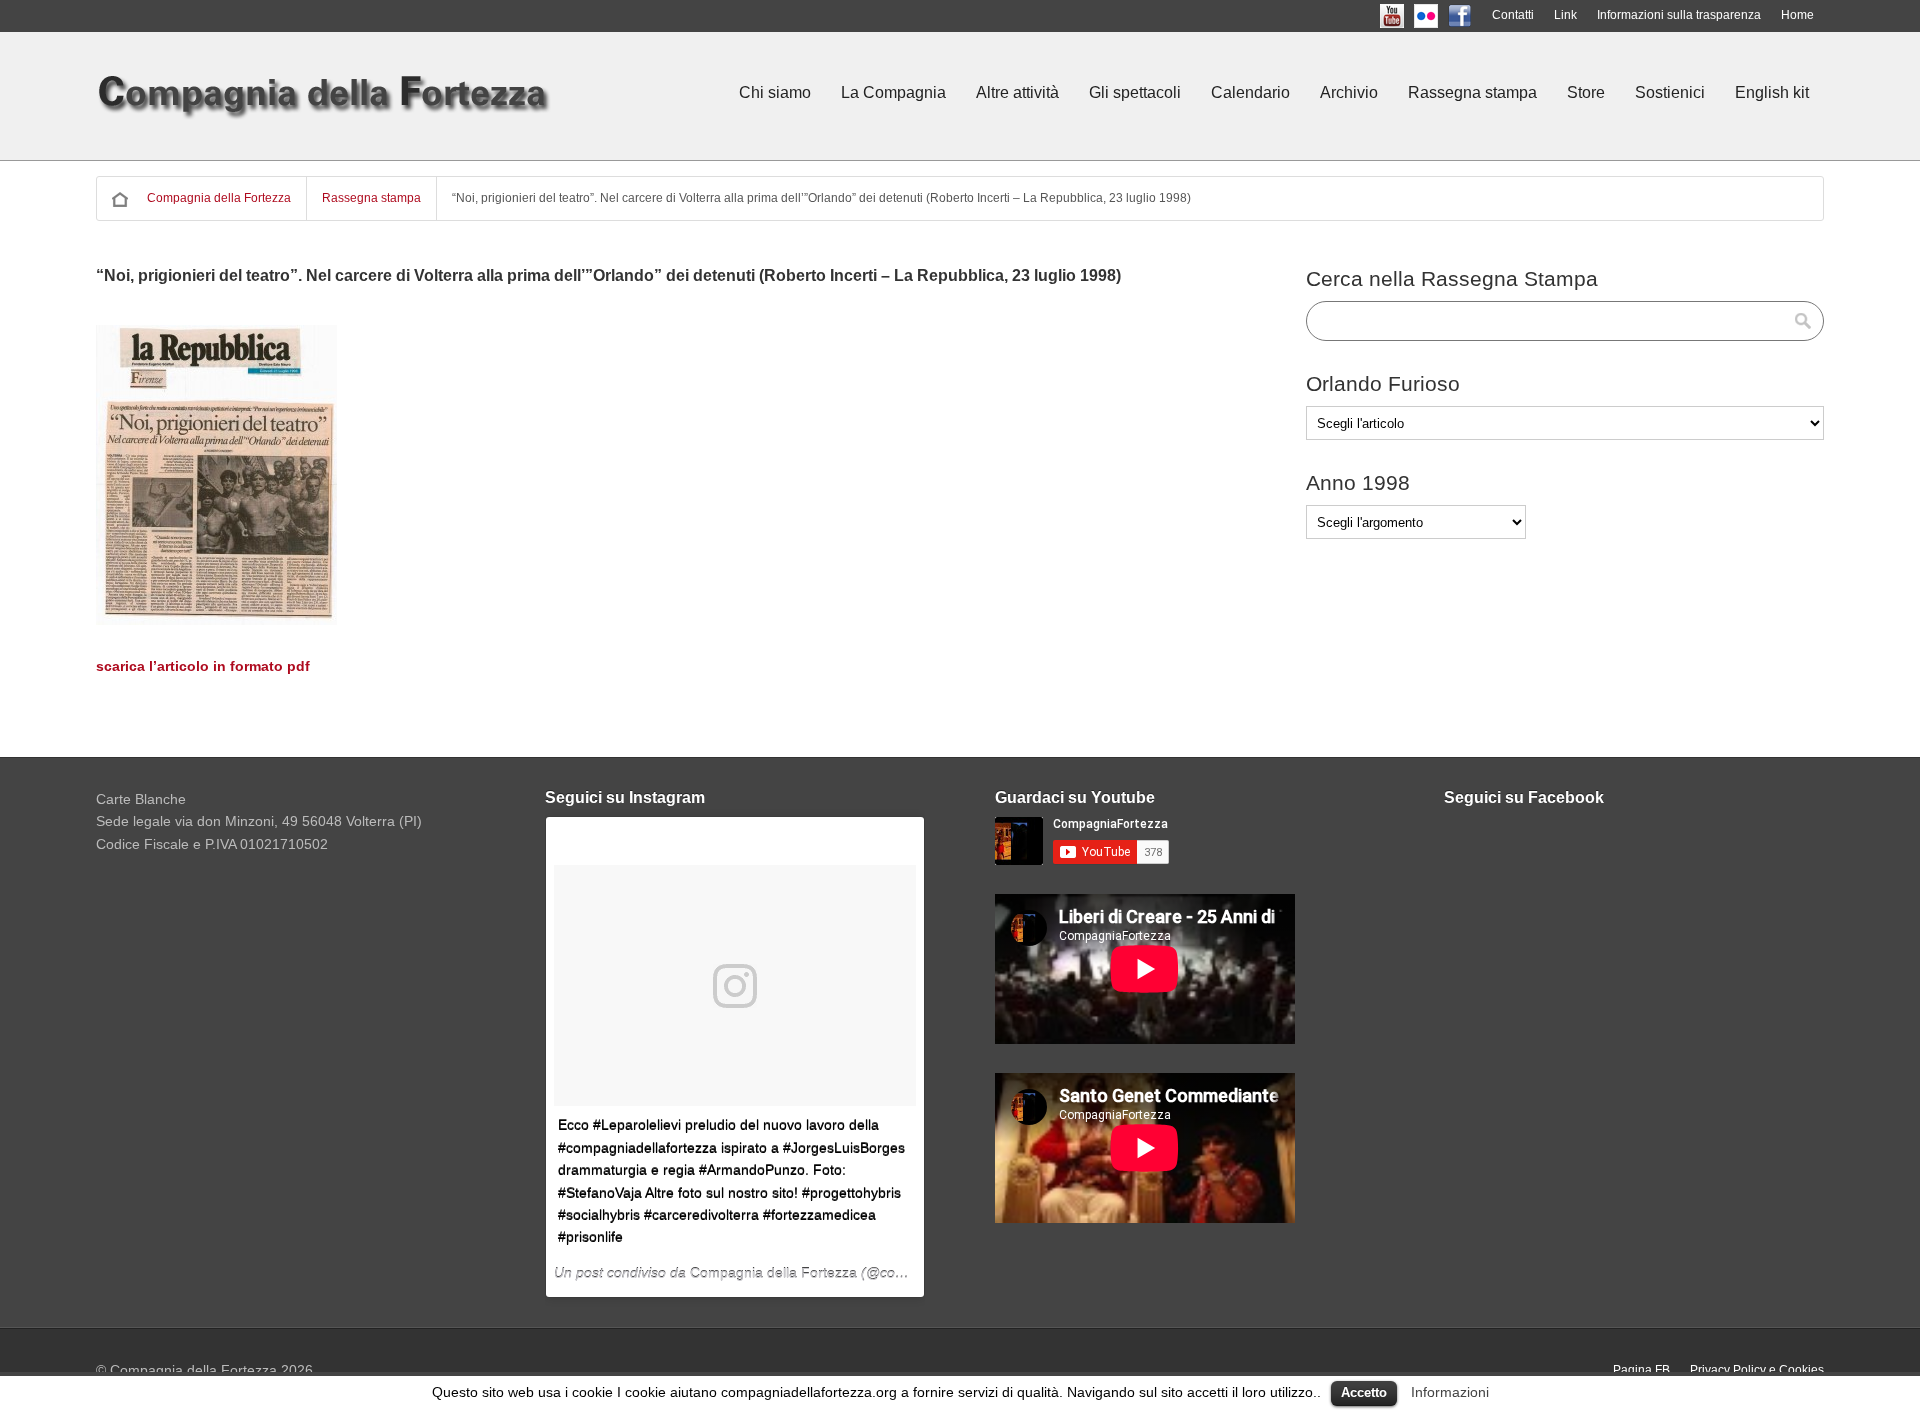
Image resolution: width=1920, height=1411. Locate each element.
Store (1586, 92)
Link (1565, 15)
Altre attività (1017, 92)
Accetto (1364, 1392)
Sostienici (1670, 92)
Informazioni (1450, 1392)
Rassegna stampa (1472, 92)
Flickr (1443, 15)
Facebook (1477, 15)
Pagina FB (1641, 1370)
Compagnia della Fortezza (219, 198)
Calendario (1250, 92)
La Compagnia (893, 92)
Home (1797, 15)
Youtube (1409, 15)
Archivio (1349, 92)
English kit (1772, 92)
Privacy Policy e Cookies (1757, 1370)
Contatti (1513, 15)
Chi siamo (775, 92)
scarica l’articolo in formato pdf (203, 666)
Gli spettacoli (1135, 92)
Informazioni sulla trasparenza (1679, 15)
